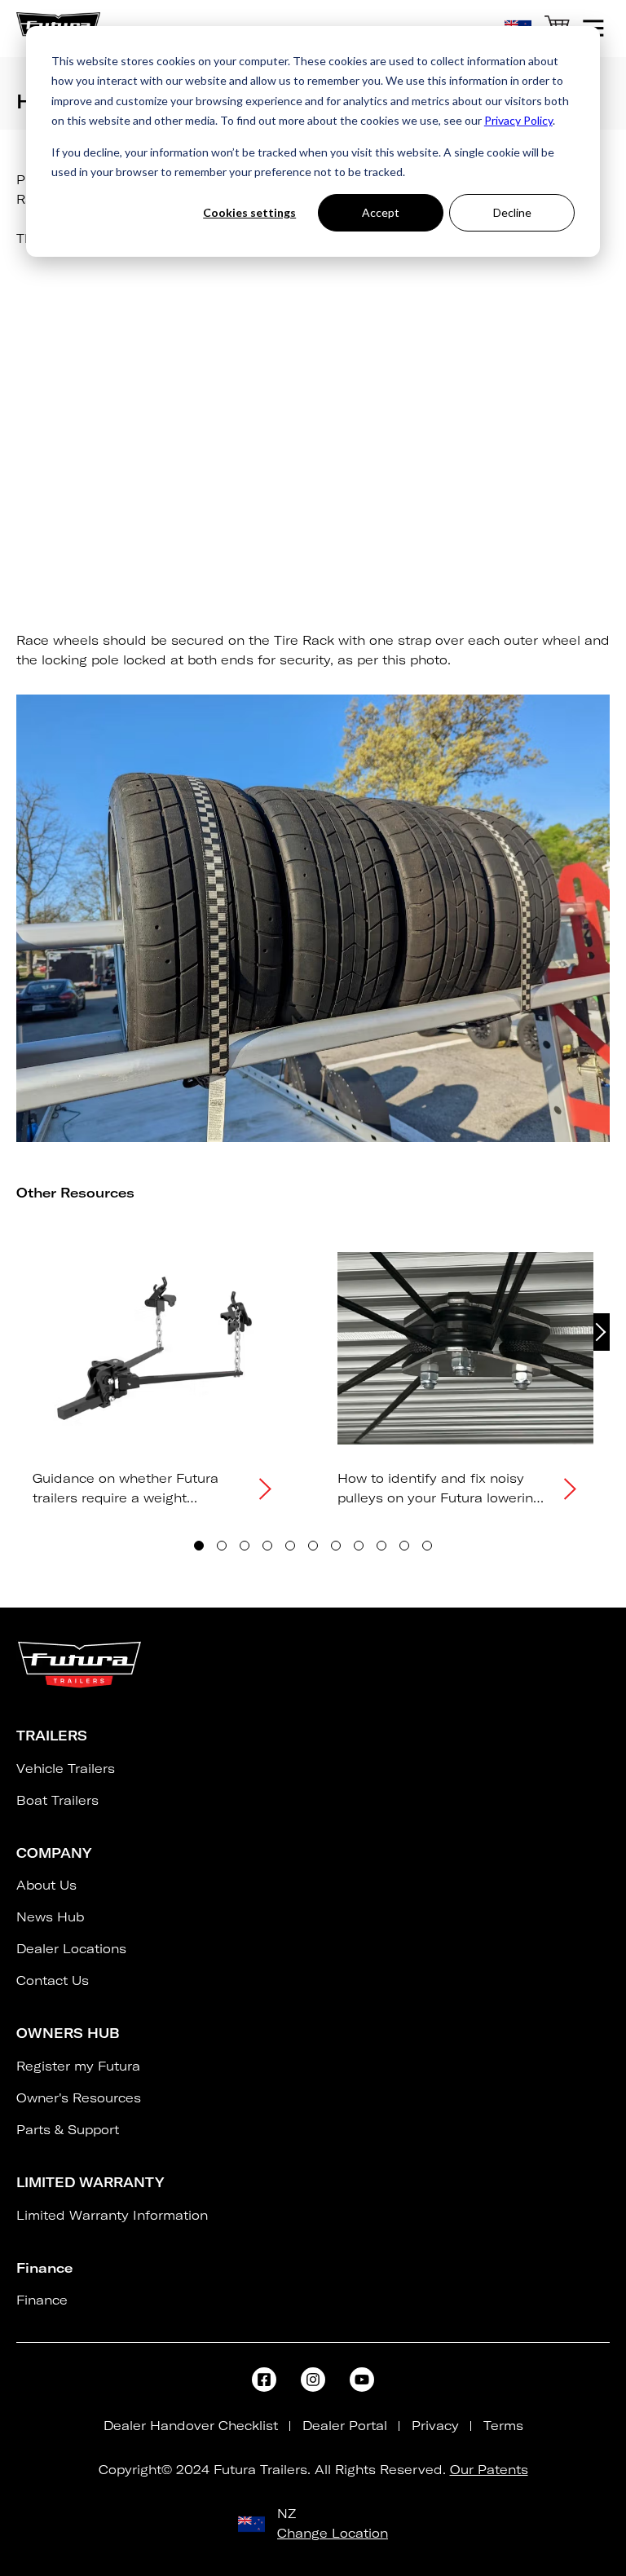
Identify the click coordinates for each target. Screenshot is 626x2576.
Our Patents (489, 2470)
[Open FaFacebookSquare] (264, 2380)
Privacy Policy (518, 120)
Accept (381, 212)
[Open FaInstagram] (313, 2380)
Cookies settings (249, 212)
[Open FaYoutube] (362, 2380)
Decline (512, 212)
